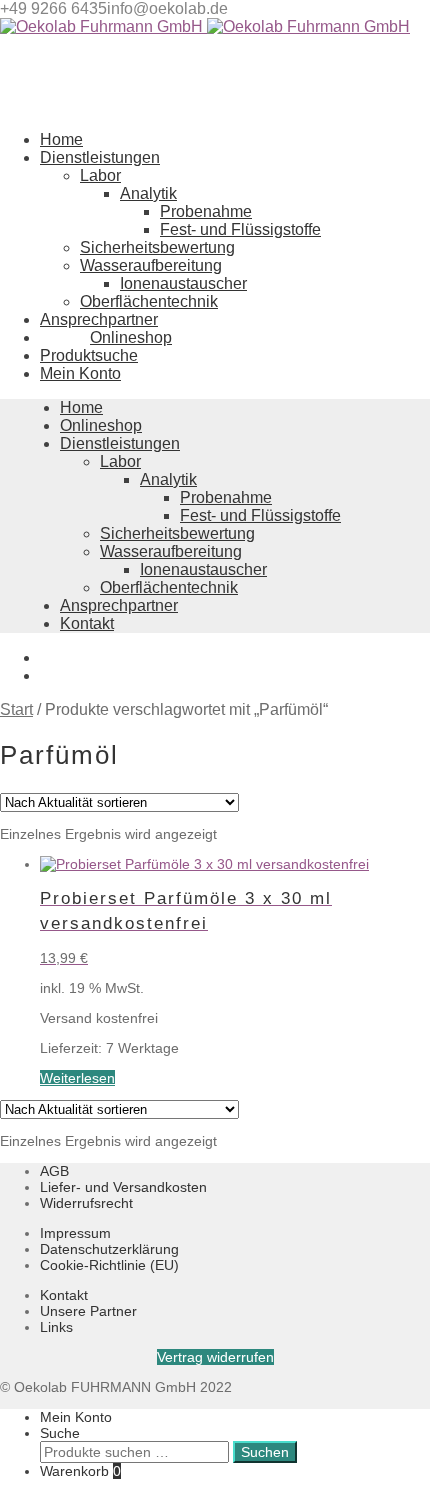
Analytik (148, 193)
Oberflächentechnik (149, 301)
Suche (60, 1433)
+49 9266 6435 (53, 8)
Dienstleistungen (120, 443)
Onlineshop (101, 425)
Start (16, 709)
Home (81, 407)
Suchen (265, 1452)
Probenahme (206, 211)
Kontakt (87, 623)
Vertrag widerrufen (215, 1357)
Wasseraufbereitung (151, 265)
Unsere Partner (88, 1311)
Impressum (75, 1233)
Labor (100, 175)
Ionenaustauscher (183, 283)
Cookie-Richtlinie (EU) (109, 1265)
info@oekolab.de (167, 8)
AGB (54, 1171)
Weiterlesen (77, 1078)
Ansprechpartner (119, 605)
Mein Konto (76, 1417)
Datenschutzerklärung (109, 1249)
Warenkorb (80, 1471)
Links (56, 1327)
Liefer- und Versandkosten (123, 1187)
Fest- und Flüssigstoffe (240, 229)
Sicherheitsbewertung (157, 247)
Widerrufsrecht (86, 1203)
